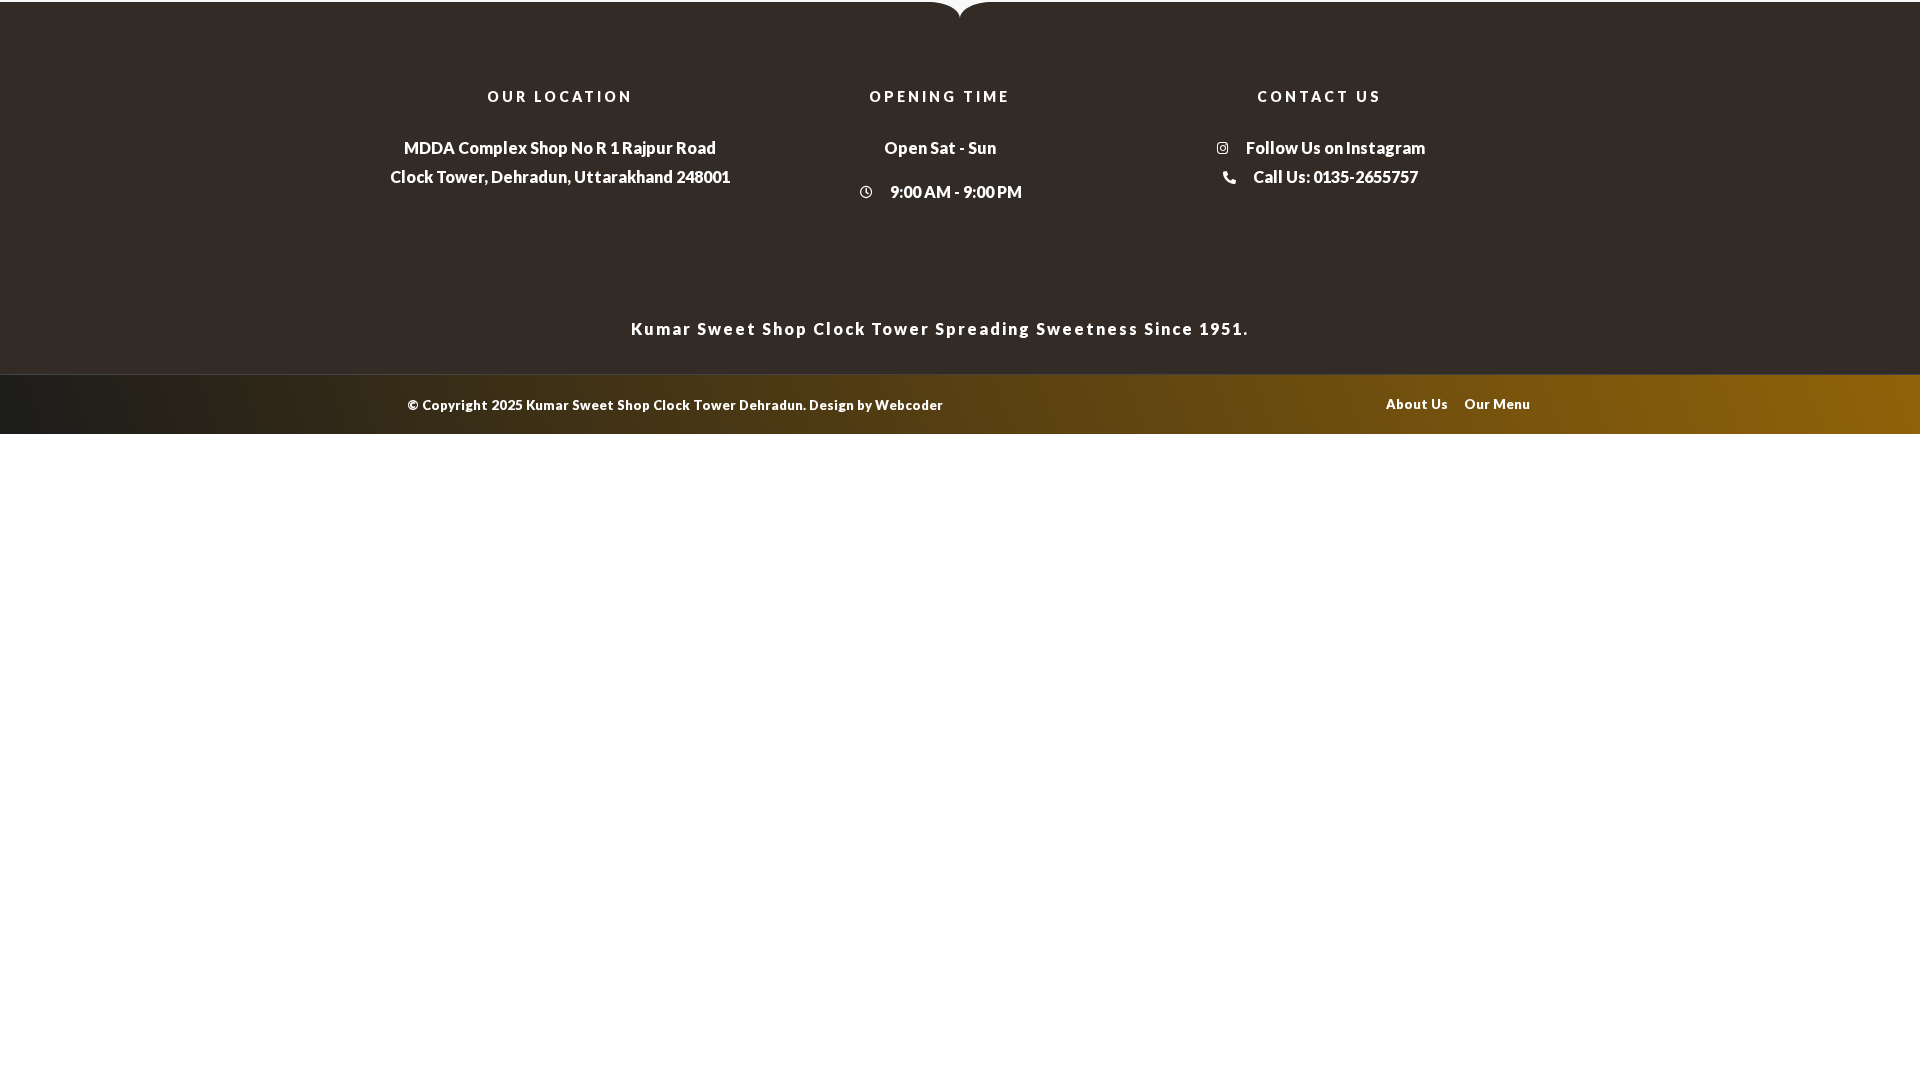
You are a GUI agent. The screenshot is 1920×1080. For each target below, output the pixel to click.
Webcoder (909, 405)
